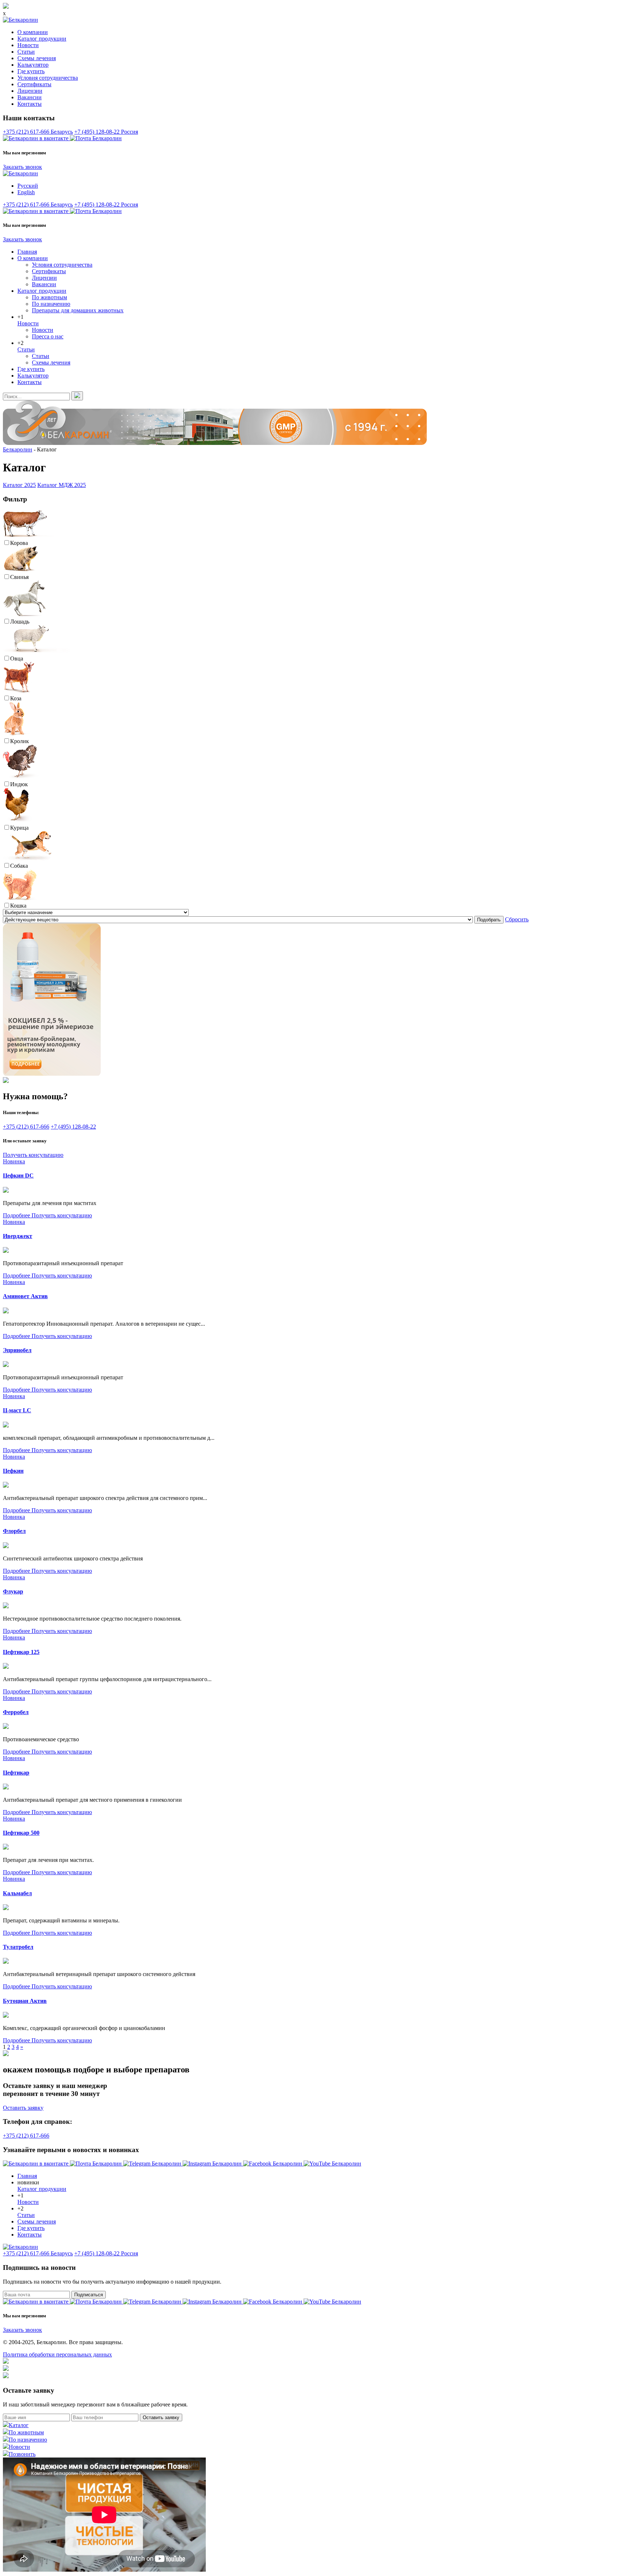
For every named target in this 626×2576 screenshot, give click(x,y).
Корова (19, 543)
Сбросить (517, 919)
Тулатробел (18, 1947)
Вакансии (30, 97)
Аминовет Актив (25, 1296)
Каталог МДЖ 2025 (62, 485)
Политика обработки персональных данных (57, 2354)
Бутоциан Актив (25, 2001)
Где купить (31, 71)
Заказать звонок (22, 167)
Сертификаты (34, 84)
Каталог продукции (42, 39)
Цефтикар (16, 1773)
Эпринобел (17, 1350)
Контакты (30, 104)
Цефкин (13, 1471)
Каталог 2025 (19, 485)
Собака (19, 866)
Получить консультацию (33, 1155)
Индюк (19, 784)
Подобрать (489, 920)
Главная (27, 252)
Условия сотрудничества (48, 78)
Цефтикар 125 (21, 1652)
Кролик (20, 741)
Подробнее (17, 1215)
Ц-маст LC (17, 1410)
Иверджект (18, 1236)
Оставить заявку (23, 2108)
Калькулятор (33, 65)
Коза (16, 698)
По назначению (51, 304)
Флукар (13, 1591)
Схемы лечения (37, 58)
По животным (49, 297)
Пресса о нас (48, 336)
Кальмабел (17, 1893)
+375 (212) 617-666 (38, 132)
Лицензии (30, 91)
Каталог (19, 2425)
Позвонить (22, 2454)
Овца (17, 658)
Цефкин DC (18, 1176)
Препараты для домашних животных (78, 310)
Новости (28, 45)
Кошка (18, 906)
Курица (19, 828)
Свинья (19, 577)
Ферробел (16, 1712)
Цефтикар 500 (21, 1833)
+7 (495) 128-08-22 (106, 132)
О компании (33, 32)
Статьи (26, 52)
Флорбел (14, 1531)
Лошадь (20, 622)
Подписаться (89, 2295)
